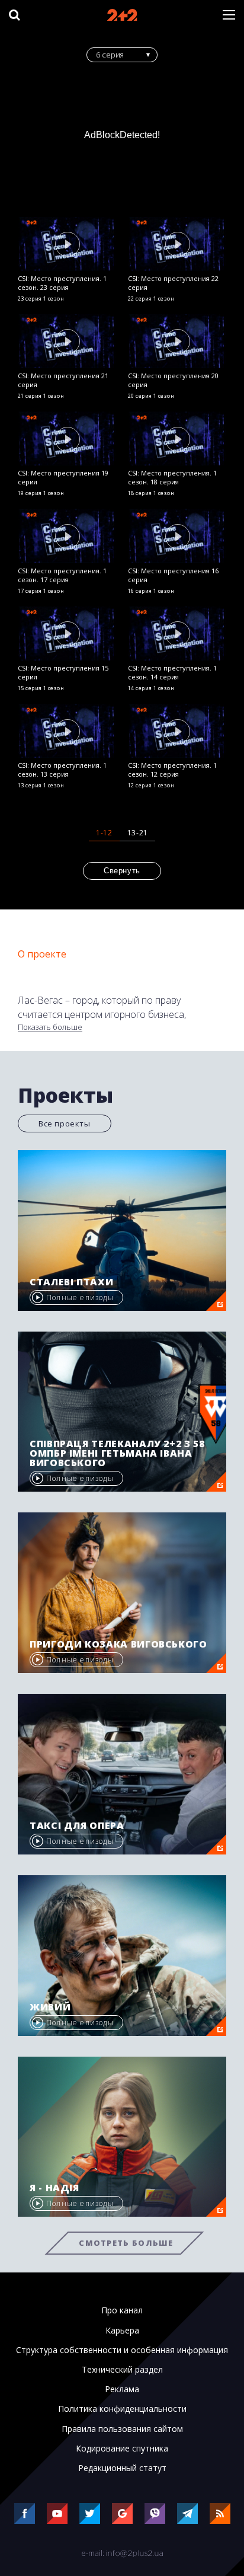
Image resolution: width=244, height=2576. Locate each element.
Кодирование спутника (122, 2449)
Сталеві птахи (71, 1282)
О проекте (42, 954)
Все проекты (65, 1123)
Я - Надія (54, 2188)
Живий (50, 2007)
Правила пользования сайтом (122, 2429)
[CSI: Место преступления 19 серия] (67, 438)
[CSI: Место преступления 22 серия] (177, 244)
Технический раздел (122, 2370)
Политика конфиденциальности (122, 2409)
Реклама (122, 2389)
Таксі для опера (77, 1825)
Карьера (122, 2331)
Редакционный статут (122, 2468)
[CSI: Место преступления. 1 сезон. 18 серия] (177, 438)
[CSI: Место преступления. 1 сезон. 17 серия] (67, 536)
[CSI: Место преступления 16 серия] (177, 536)
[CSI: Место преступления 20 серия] (177, 341)
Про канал (122, 2310)
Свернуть (122, 871)
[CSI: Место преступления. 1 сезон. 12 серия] (177, 731)
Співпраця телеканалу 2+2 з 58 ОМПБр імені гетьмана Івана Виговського (117, 1453)
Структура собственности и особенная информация (122, 2350)
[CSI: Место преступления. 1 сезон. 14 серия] (177, 633)
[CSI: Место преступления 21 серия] (67, 341)
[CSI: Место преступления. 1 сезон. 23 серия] (67, 244)
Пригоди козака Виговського (118, 1644)
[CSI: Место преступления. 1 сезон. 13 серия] (67, 731)
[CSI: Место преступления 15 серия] (67, 633)
